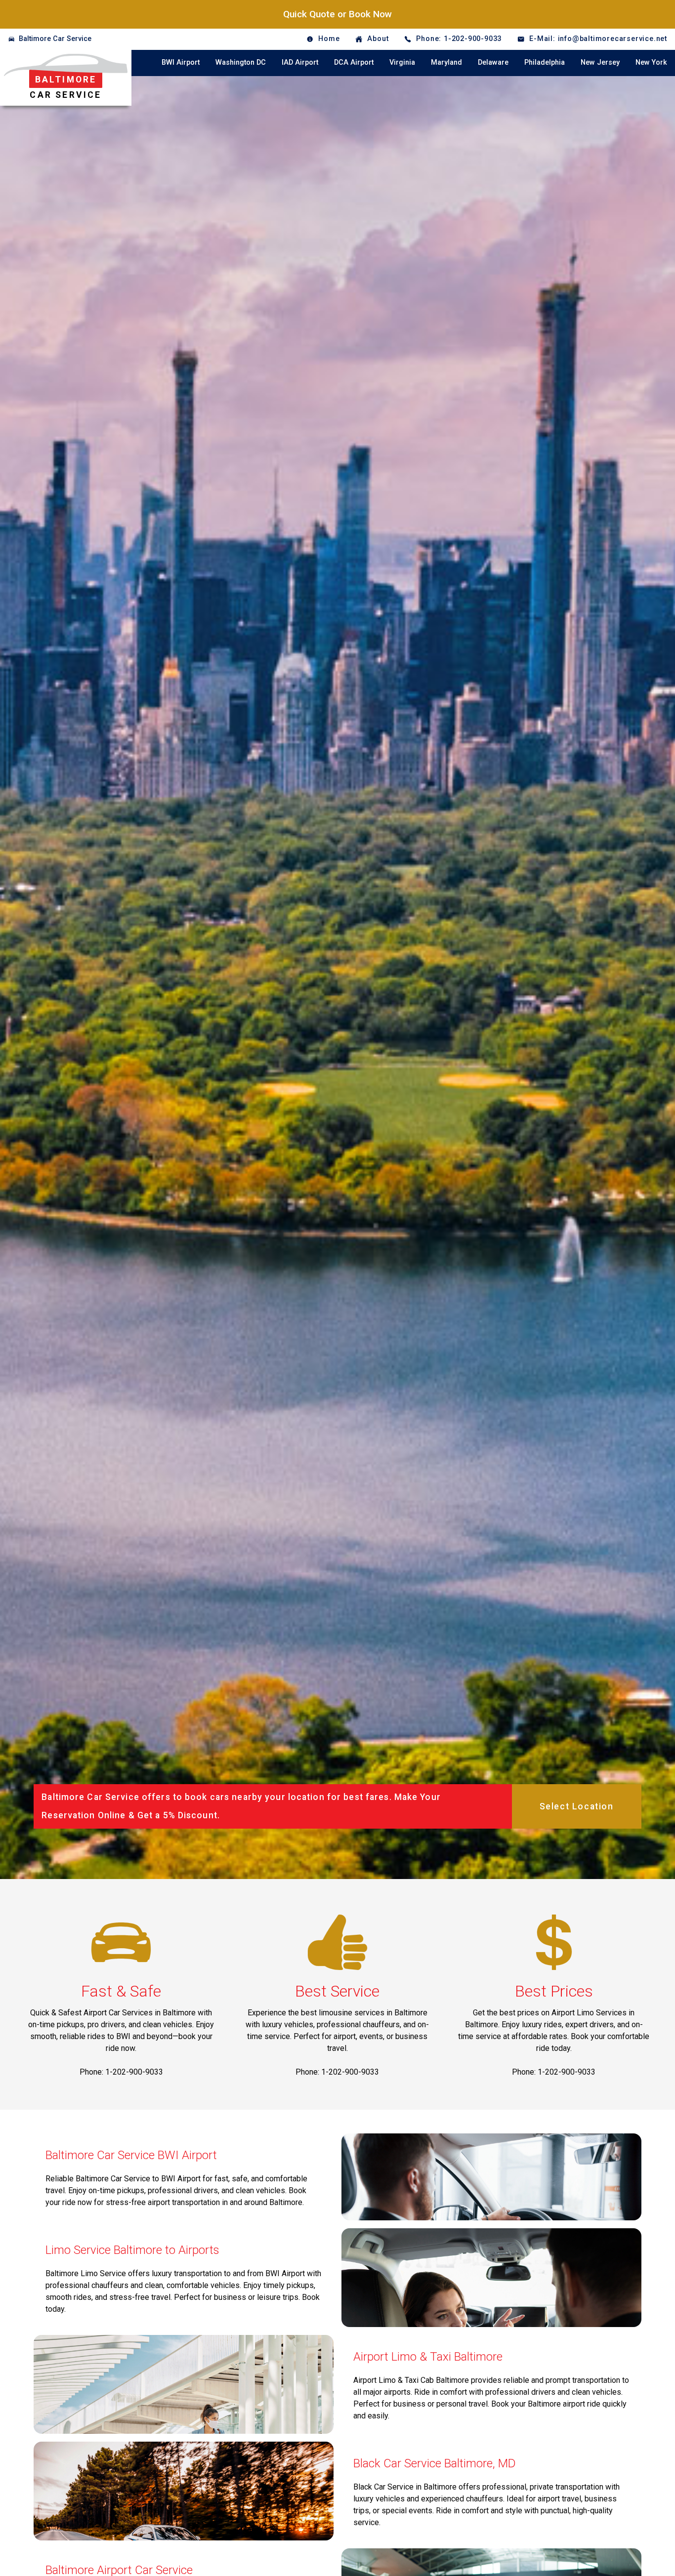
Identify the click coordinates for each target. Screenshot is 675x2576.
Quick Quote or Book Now (337, 14)
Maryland (446, 62)
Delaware (493, 62)
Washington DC (241, 62)
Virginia (402, 62)
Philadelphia (545, 62)
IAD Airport (300, 62)
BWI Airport (181, 62)
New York (651, 62)
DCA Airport (354, 62)
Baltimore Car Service (55, 39)
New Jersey (600, 62)
